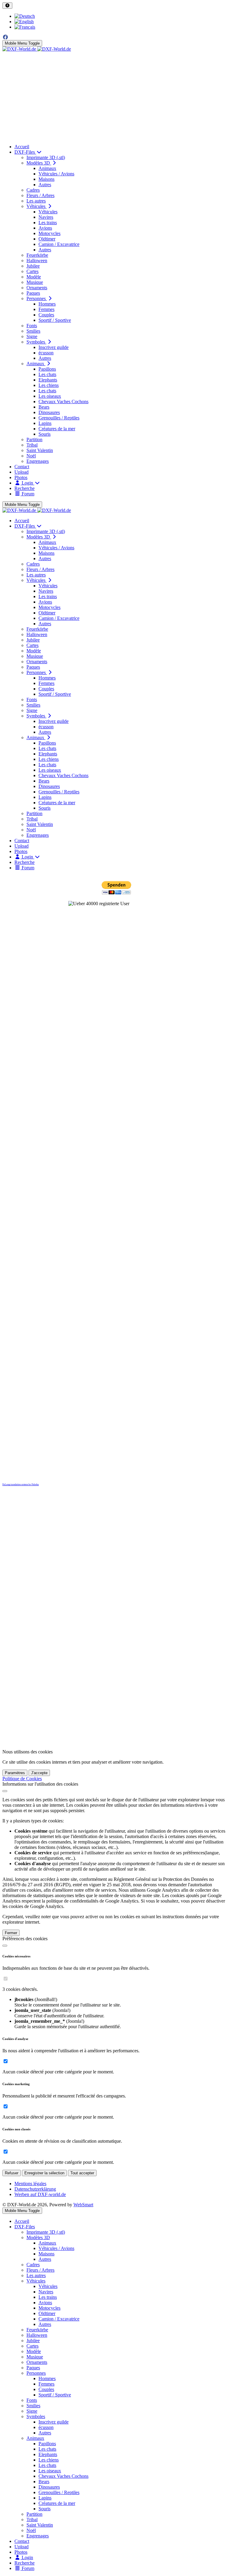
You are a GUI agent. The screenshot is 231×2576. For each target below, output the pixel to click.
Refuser (12, 2173)
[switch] (6, 1979)
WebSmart (83, 2205)
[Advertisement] (115, 97)
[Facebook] (5, 37)
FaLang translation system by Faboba (21, 1484)
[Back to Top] (7, 6)
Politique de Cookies (22, 1779)
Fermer (11, 1933)
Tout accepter (82, 2173)
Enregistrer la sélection (44, 2173)
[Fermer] (5, 1791)
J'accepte (39, 1773)
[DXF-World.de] (37, 49)
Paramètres (15, 1773)
